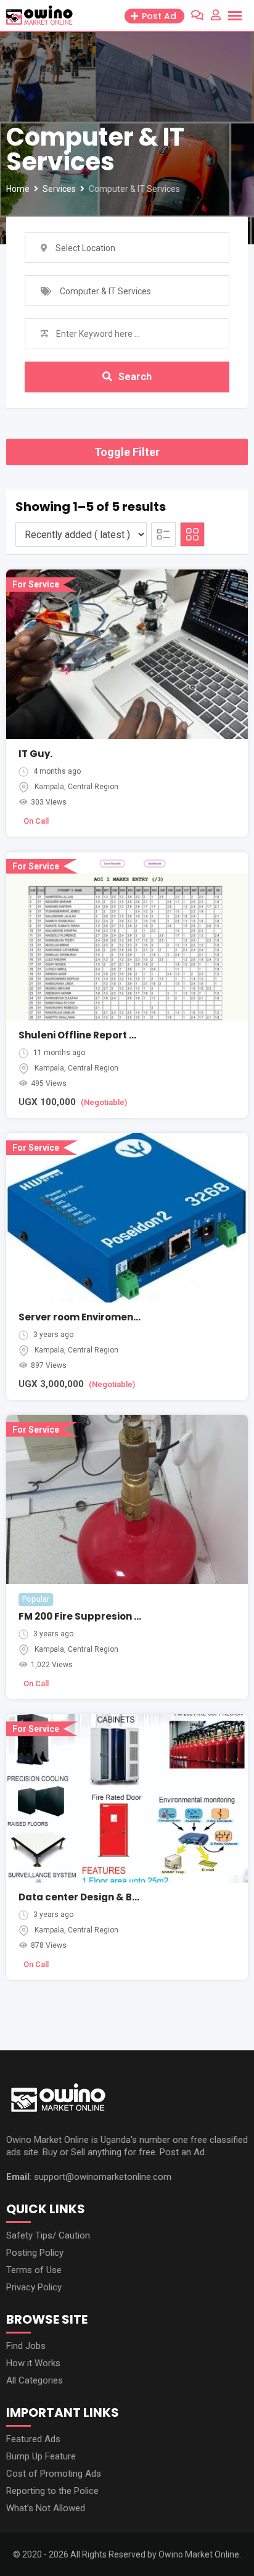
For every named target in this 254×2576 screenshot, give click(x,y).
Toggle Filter (127, 452)
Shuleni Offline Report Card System (106, 1035)
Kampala (49, 787)
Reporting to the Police (52, 2491)
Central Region (93, 787)
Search (135, 377)
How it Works (33, 2363)
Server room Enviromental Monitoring (111, 1317)
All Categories (35, 2380)
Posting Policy (35, 2253)
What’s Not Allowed (46, 2508)
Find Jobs (26, 2346)
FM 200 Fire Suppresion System (95, 1616)
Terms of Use (34, 2270)
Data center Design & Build (85, 1897)
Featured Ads (33, 2439)
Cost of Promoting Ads (54, 2474)
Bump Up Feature (41, 2456)
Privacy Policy (34, 2287)
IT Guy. (35, 754)
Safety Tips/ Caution (48, 2235)
